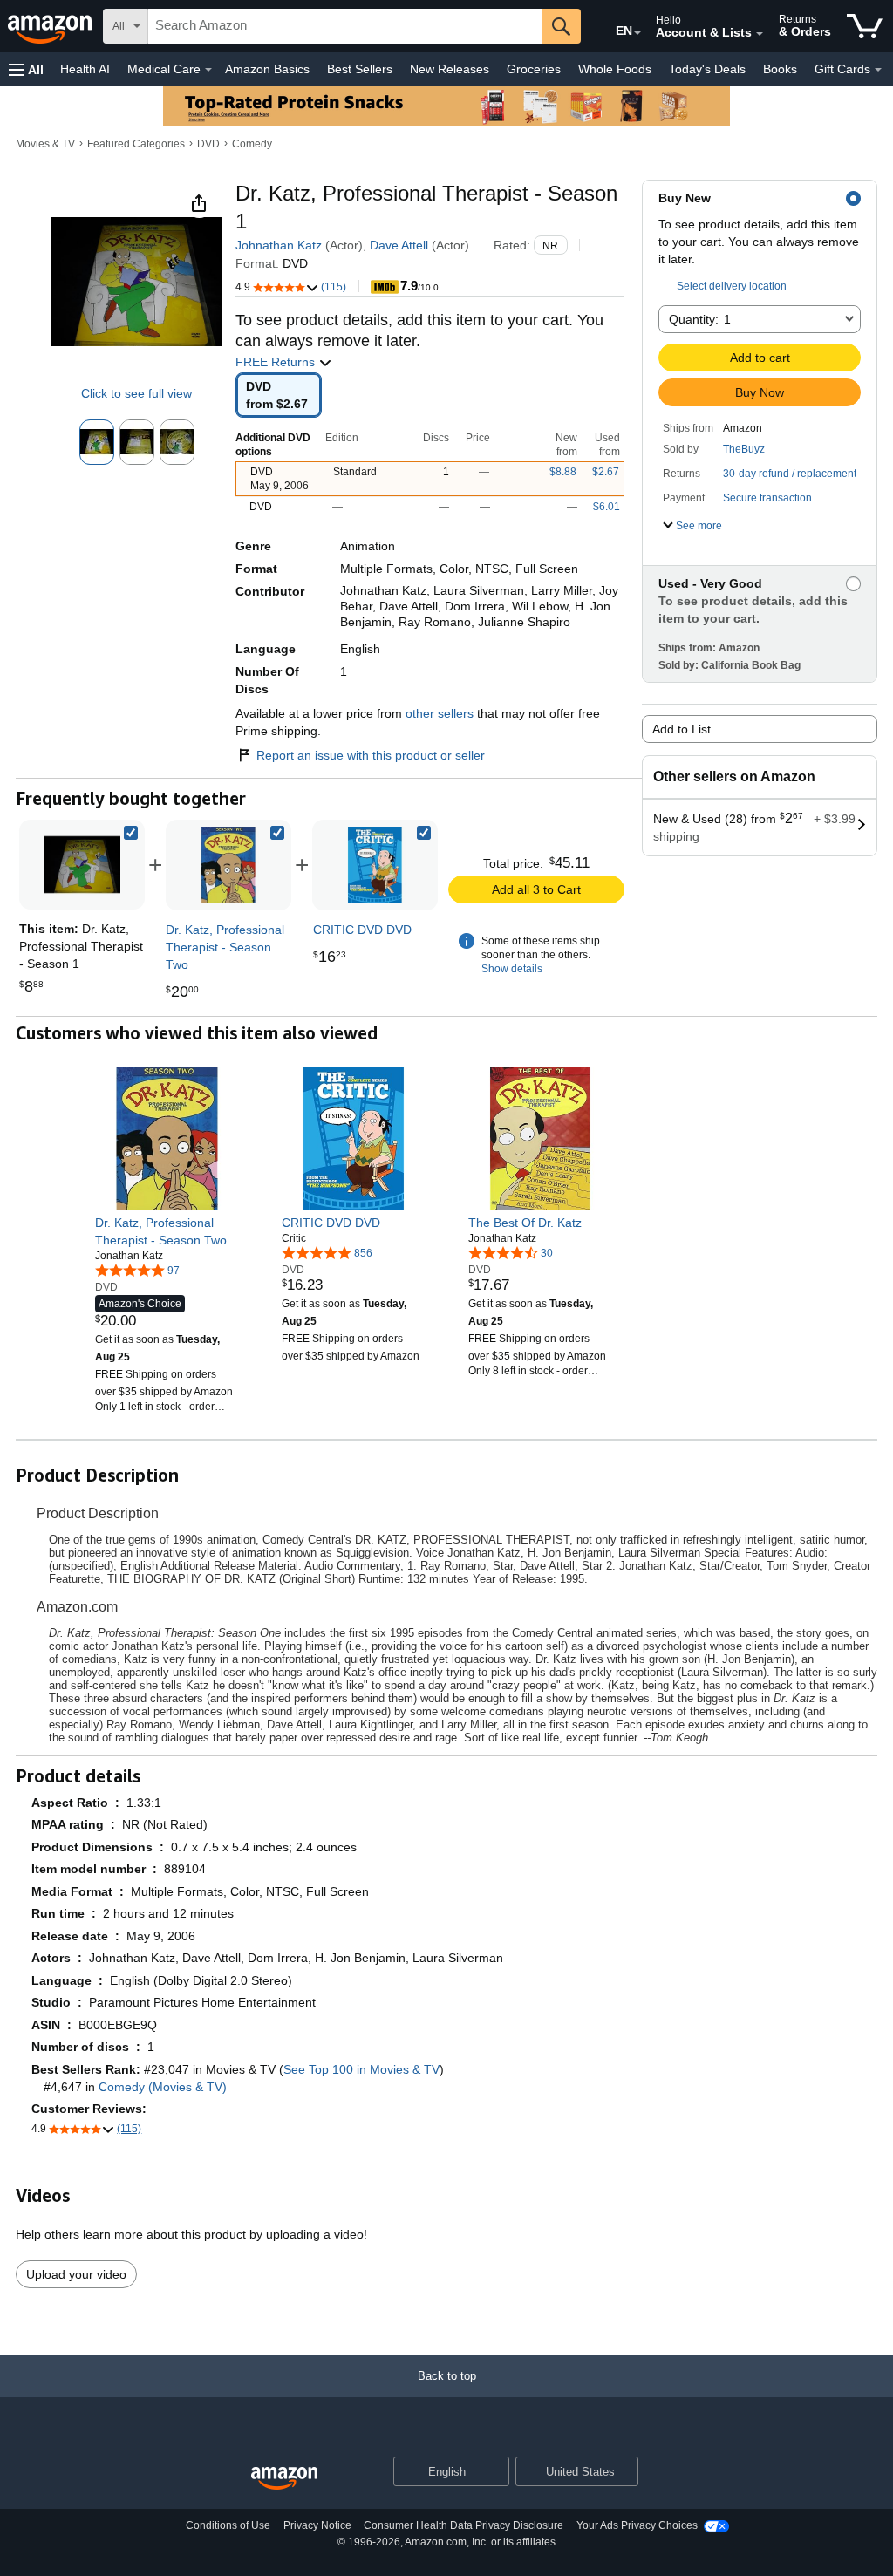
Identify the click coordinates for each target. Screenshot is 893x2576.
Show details (512, 969)
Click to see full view (136, 393)
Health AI (85, 69)
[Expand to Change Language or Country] (637, 33)
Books (780, 69)
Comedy (252, 144)
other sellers (440, 713)
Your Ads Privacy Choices (637, 2525)
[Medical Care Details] (208, 70)
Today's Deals (707, 69)
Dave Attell (399, 245)
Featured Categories (136, 144)
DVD (208, 144)
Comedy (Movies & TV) (163, 2087)
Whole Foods (615, 69)
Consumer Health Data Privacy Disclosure (464, 2525)
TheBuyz (744, 449)
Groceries (534, 69)
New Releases (450, 69)
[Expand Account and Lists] (760, 34)
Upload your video (76, 2274)
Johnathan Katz (279, 245)
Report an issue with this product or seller (371, 755)
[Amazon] (51, 26)
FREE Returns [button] (277, 362)
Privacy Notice (317, 2525)
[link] (228, 865)
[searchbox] (345, 26)
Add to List (682, 729)
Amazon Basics (267, 69)
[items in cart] (865, 26)
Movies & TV (45, 144)
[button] (26, 69)
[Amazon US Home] (284, 2479)
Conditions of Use (228, 2525)
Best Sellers (360, 69)
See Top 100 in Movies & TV (361, 2069)
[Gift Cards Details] (878, 70)
